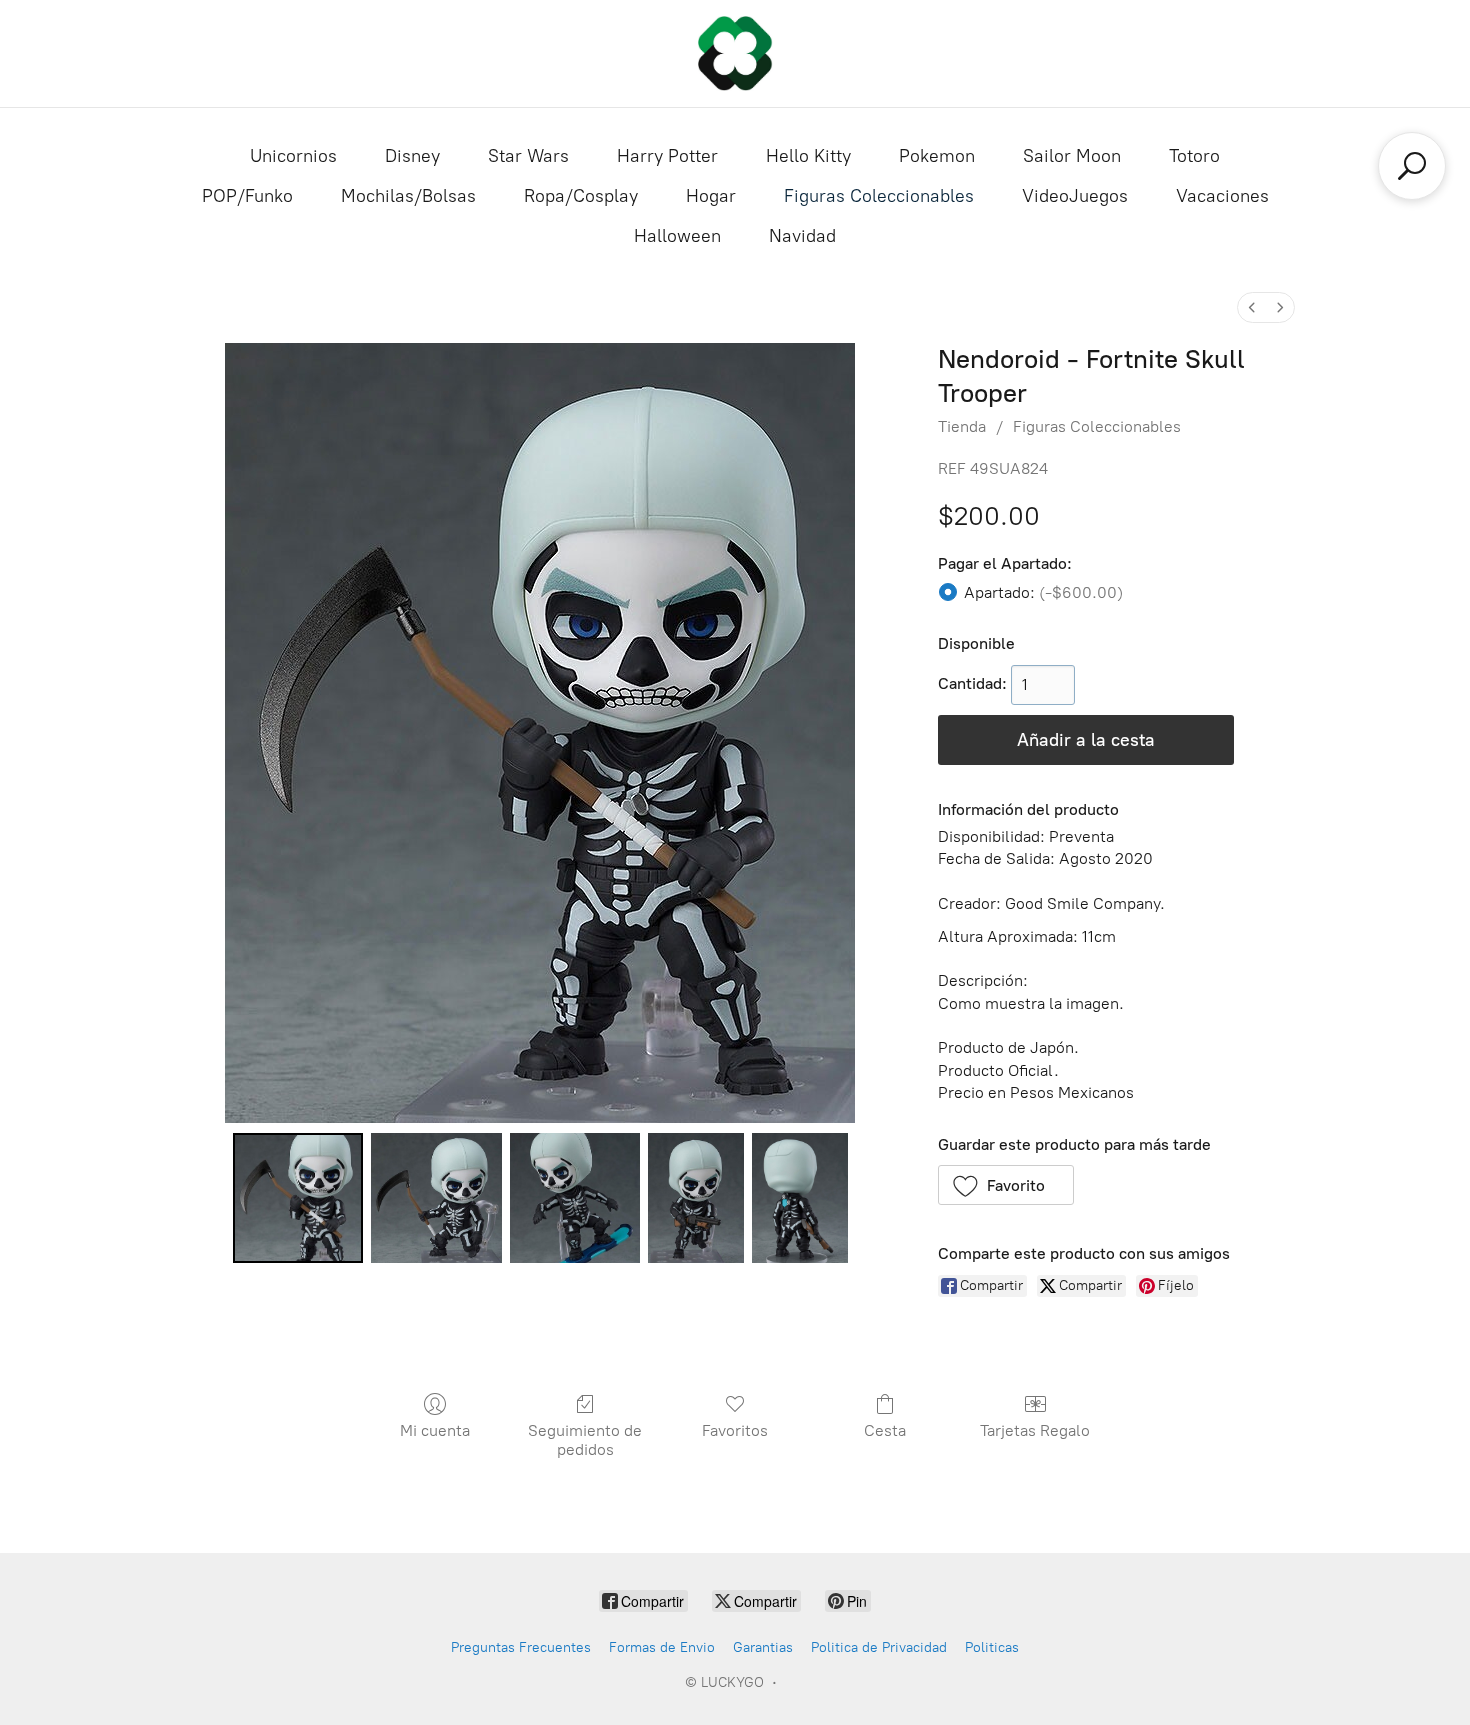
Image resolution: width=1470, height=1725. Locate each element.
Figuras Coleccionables (879, 196)
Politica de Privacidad (879, 1647)
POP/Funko (247, 196)
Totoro (1194, 156)
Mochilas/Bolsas (408, 196)
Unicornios (293, 156)
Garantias (763, 1647)
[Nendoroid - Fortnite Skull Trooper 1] (436, 1198)
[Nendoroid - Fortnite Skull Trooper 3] (696, 1198)
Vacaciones (1222, 196)
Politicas (992, 1647)
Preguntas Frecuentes (521, 1647)
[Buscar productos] (1412, 166)
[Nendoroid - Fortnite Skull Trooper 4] (800, 1198)
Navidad (802, 236)
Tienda (962, 426)
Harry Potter (667, 156)
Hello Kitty (808, 156)
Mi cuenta (435, 1430)
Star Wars (528, 156)
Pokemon (937, 156)
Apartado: (1043, 592)
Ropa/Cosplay (581, 196)
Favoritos (735, 1430)
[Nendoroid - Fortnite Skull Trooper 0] (298, 1198)
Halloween (677, 236)
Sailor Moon (1072, 156)
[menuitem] (1252, 307)
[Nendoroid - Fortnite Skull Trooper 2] (575, 1198)
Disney (412, 156)
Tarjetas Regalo (1035, 1430)
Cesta (885, 1430)
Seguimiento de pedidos (585, 1440)
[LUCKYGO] (735, 53)
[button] (1006, 1185)
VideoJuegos (1075, 196)
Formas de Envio (662, 1647)
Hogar (711, 196)
